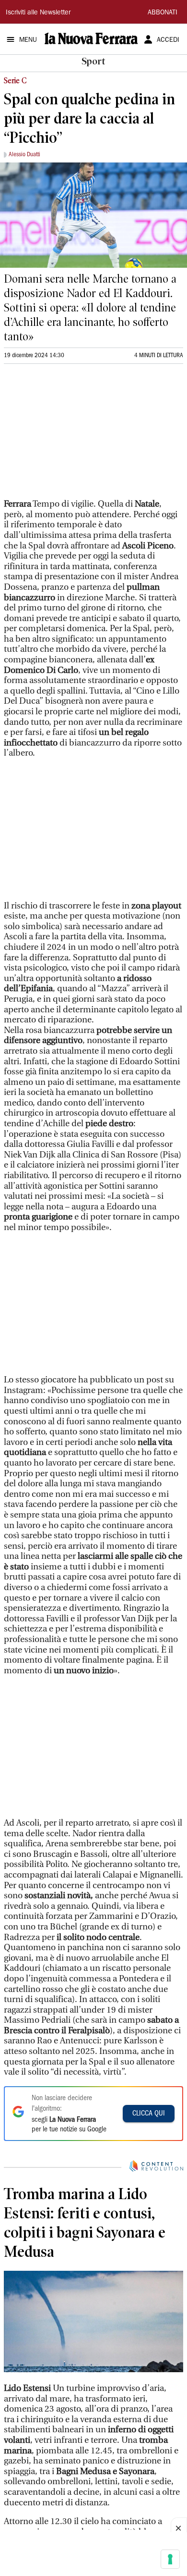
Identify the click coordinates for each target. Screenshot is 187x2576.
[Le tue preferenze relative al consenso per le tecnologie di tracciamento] (170, 2559)
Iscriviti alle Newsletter (38, 13)
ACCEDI (168, 40)
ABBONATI (163, 13)
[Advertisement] (76, 436)
